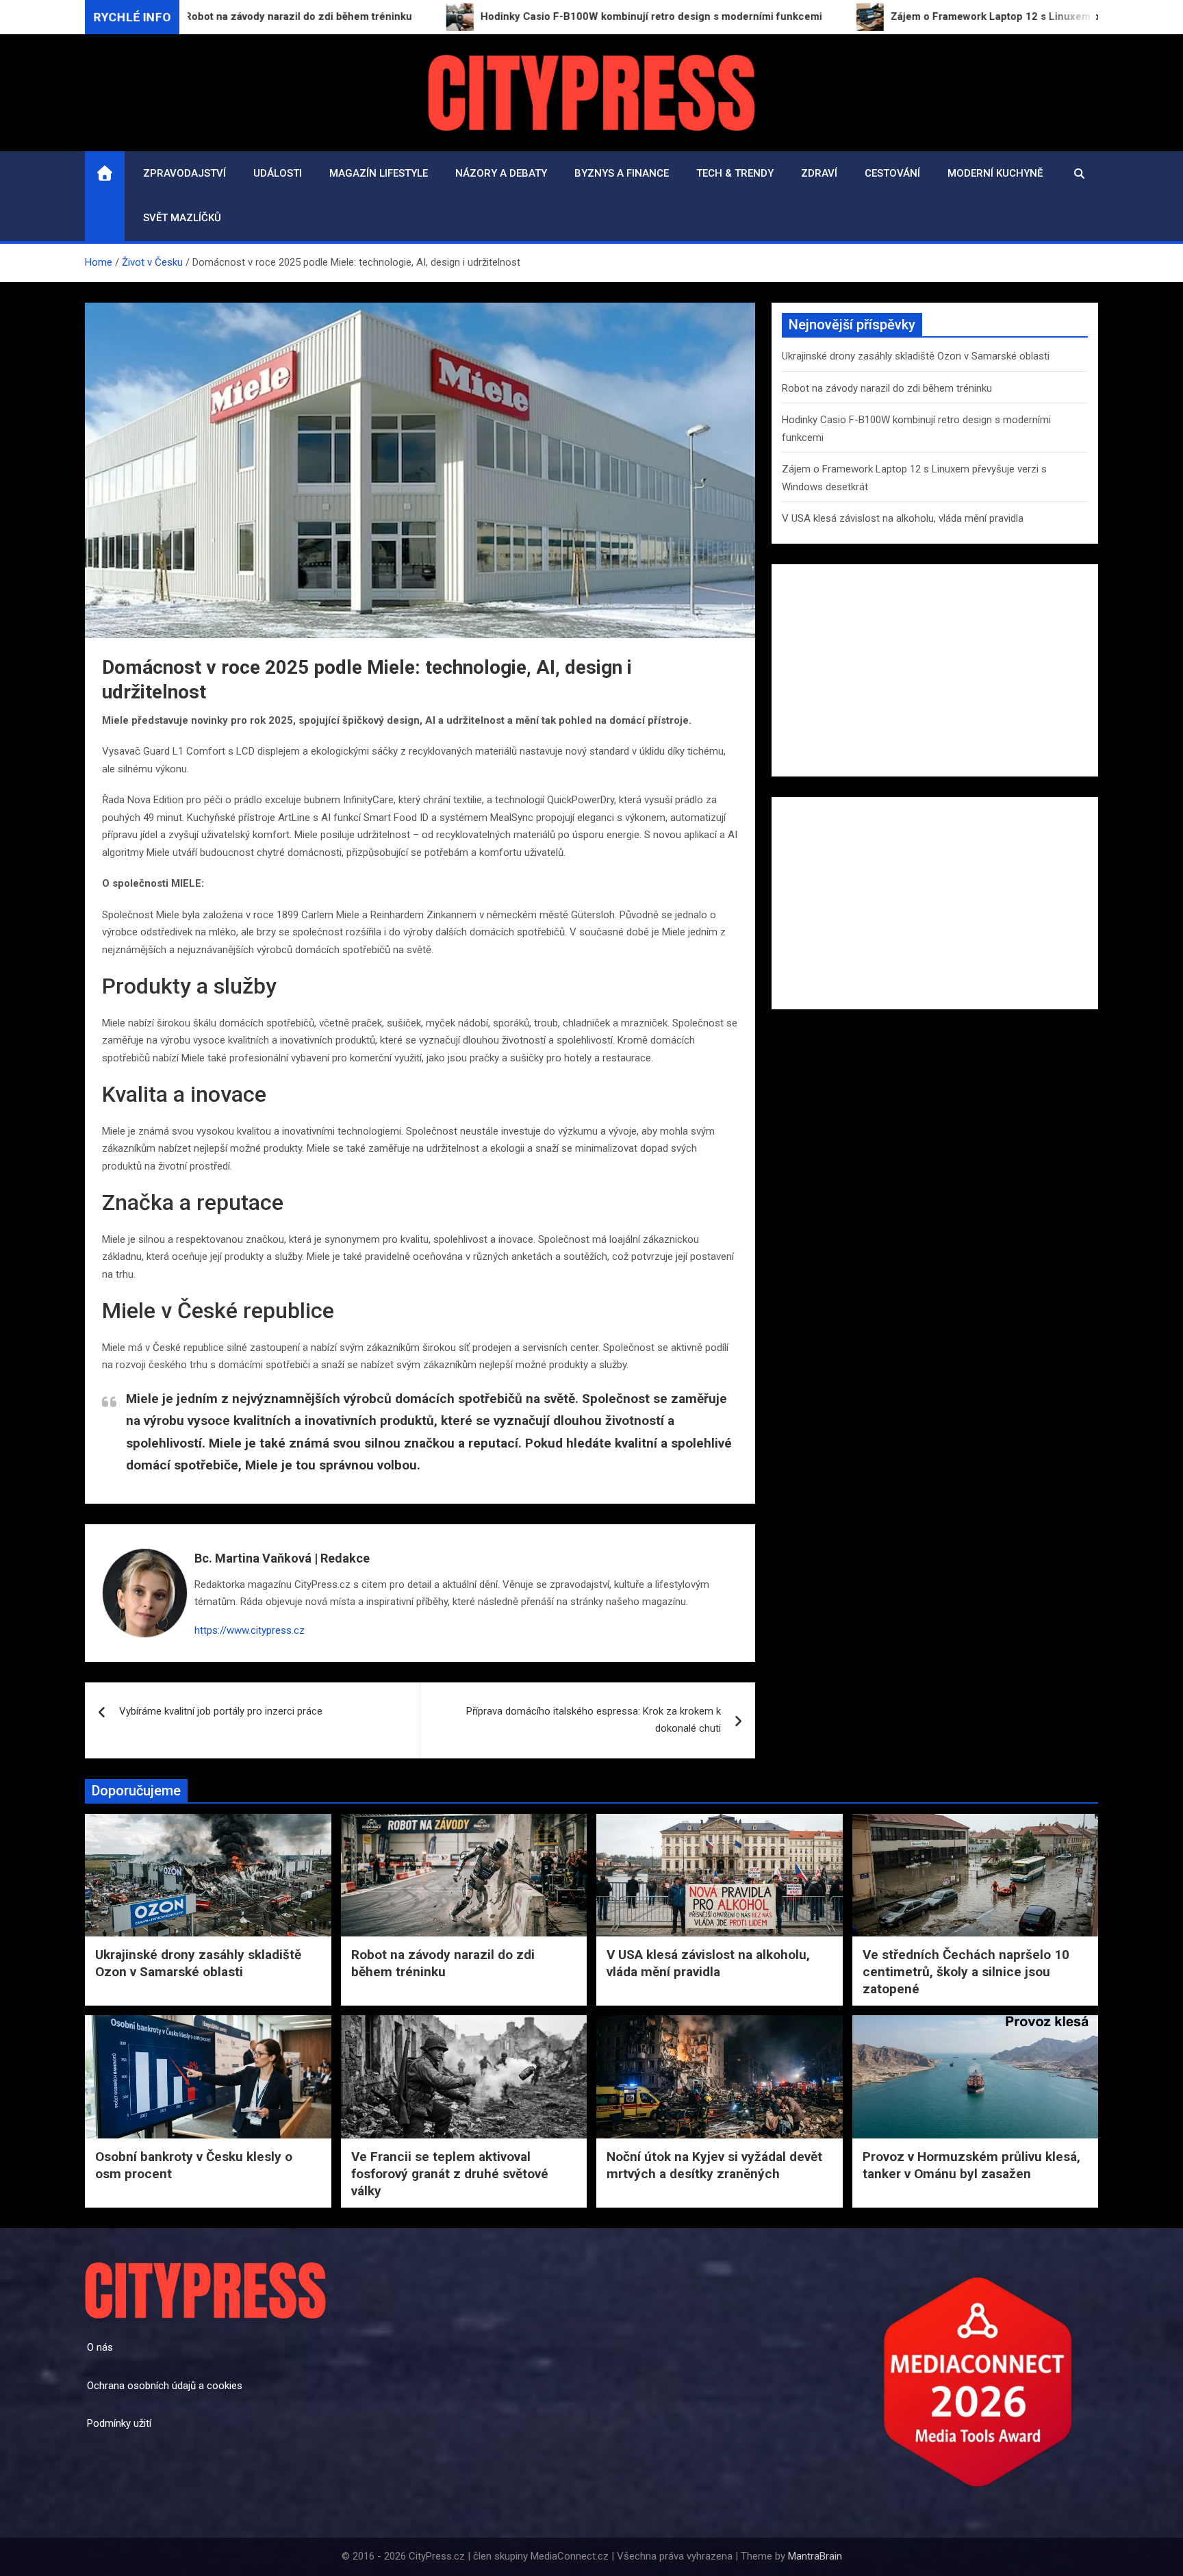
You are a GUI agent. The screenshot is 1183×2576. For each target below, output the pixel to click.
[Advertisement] (935, 670)
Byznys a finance (622, 173)
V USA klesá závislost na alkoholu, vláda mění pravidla (903, 518)
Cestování (892, 173)
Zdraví (819, 173)
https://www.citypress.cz (250, 1630)
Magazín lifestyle (379, 173)
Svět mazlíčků (182, 218)
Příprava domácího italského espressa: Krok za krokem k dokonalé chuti (594, 1720)
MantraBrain (815, 2556)
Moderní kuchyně (995, 173)
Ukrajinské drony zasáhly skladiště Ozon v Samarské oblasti (916, 356)
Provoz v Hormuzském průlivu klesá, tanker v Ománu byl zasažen (971, 2165)
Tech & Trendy (735, 173)
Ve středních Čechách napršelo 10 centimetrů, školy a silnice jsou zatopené (966, 1971)
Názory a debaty (501, 173)
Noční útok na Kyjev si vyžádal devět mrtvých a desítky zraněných (714, 2165)
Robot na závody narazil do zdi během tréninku (887, 388)
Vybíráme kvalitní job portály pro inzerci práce (221, 1711)
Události (278, 173)
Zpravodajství (185, 173)
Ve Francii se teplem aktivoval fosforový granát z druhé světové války (450, 2173)
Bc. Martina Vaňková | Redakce (282, 1558)
